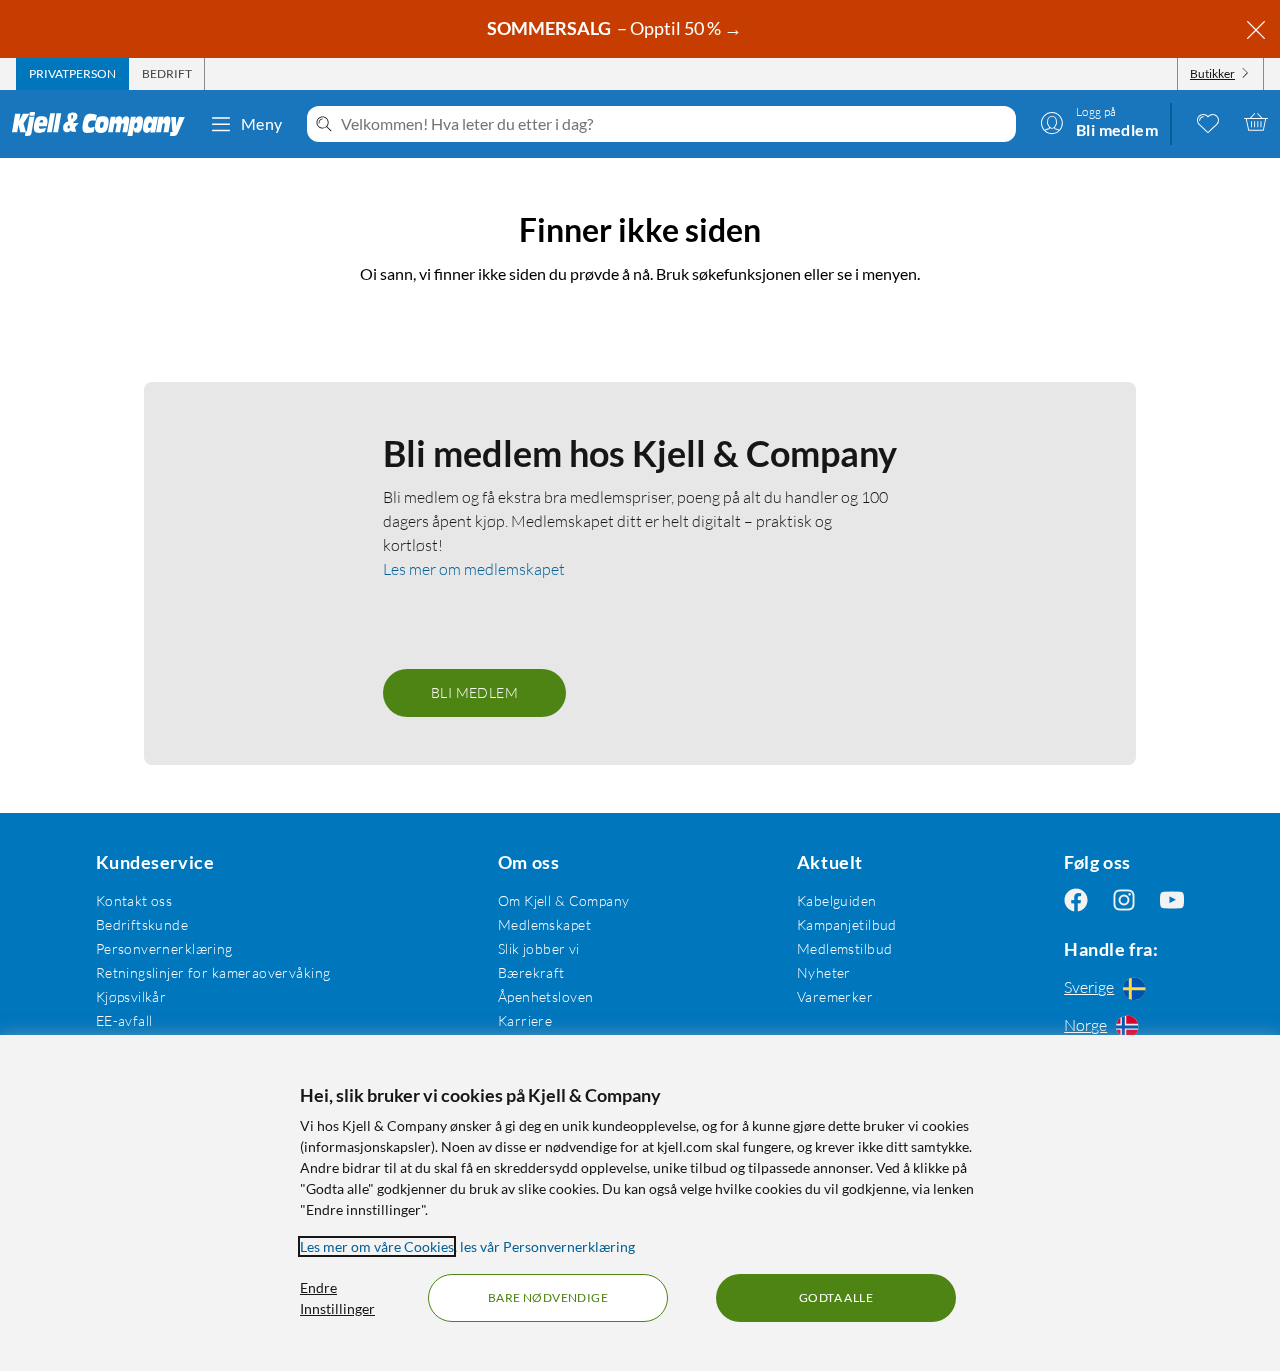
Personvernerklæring (164, 948)
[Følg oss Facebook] (1076, 900)
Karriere (525, 1020)
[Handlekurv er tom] (1256, 122)
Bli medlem (474, 692)
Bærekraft (531, 972)
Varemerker (835, 996)
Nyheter (824, 972)
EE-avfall (124, 1020)
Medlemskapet (544, 924)
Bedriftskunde (142, 924)
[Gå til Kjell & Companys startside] (104, 124)
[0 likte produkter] (1208, 122)
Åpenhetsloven (545, 996)
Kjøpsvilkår (131, 996)
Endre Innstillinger (337, 1298)
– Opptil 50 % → (616, 28)
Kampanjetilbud (847, 924)
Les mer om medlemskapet (474, 569)
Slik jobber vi (539, 948)
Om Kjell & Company (564, 900)
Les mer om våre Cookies (377, 1246)
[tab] (72, 74)
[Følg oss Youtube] (1172, 900)
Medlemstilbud (844, 948)
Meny (262, 123)
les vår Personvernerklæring (547, 1246)
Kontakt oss (134, 900)
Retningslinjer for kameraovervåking (213, 972)
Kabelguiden (837, 900)
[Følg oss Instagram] (1124, 900)
